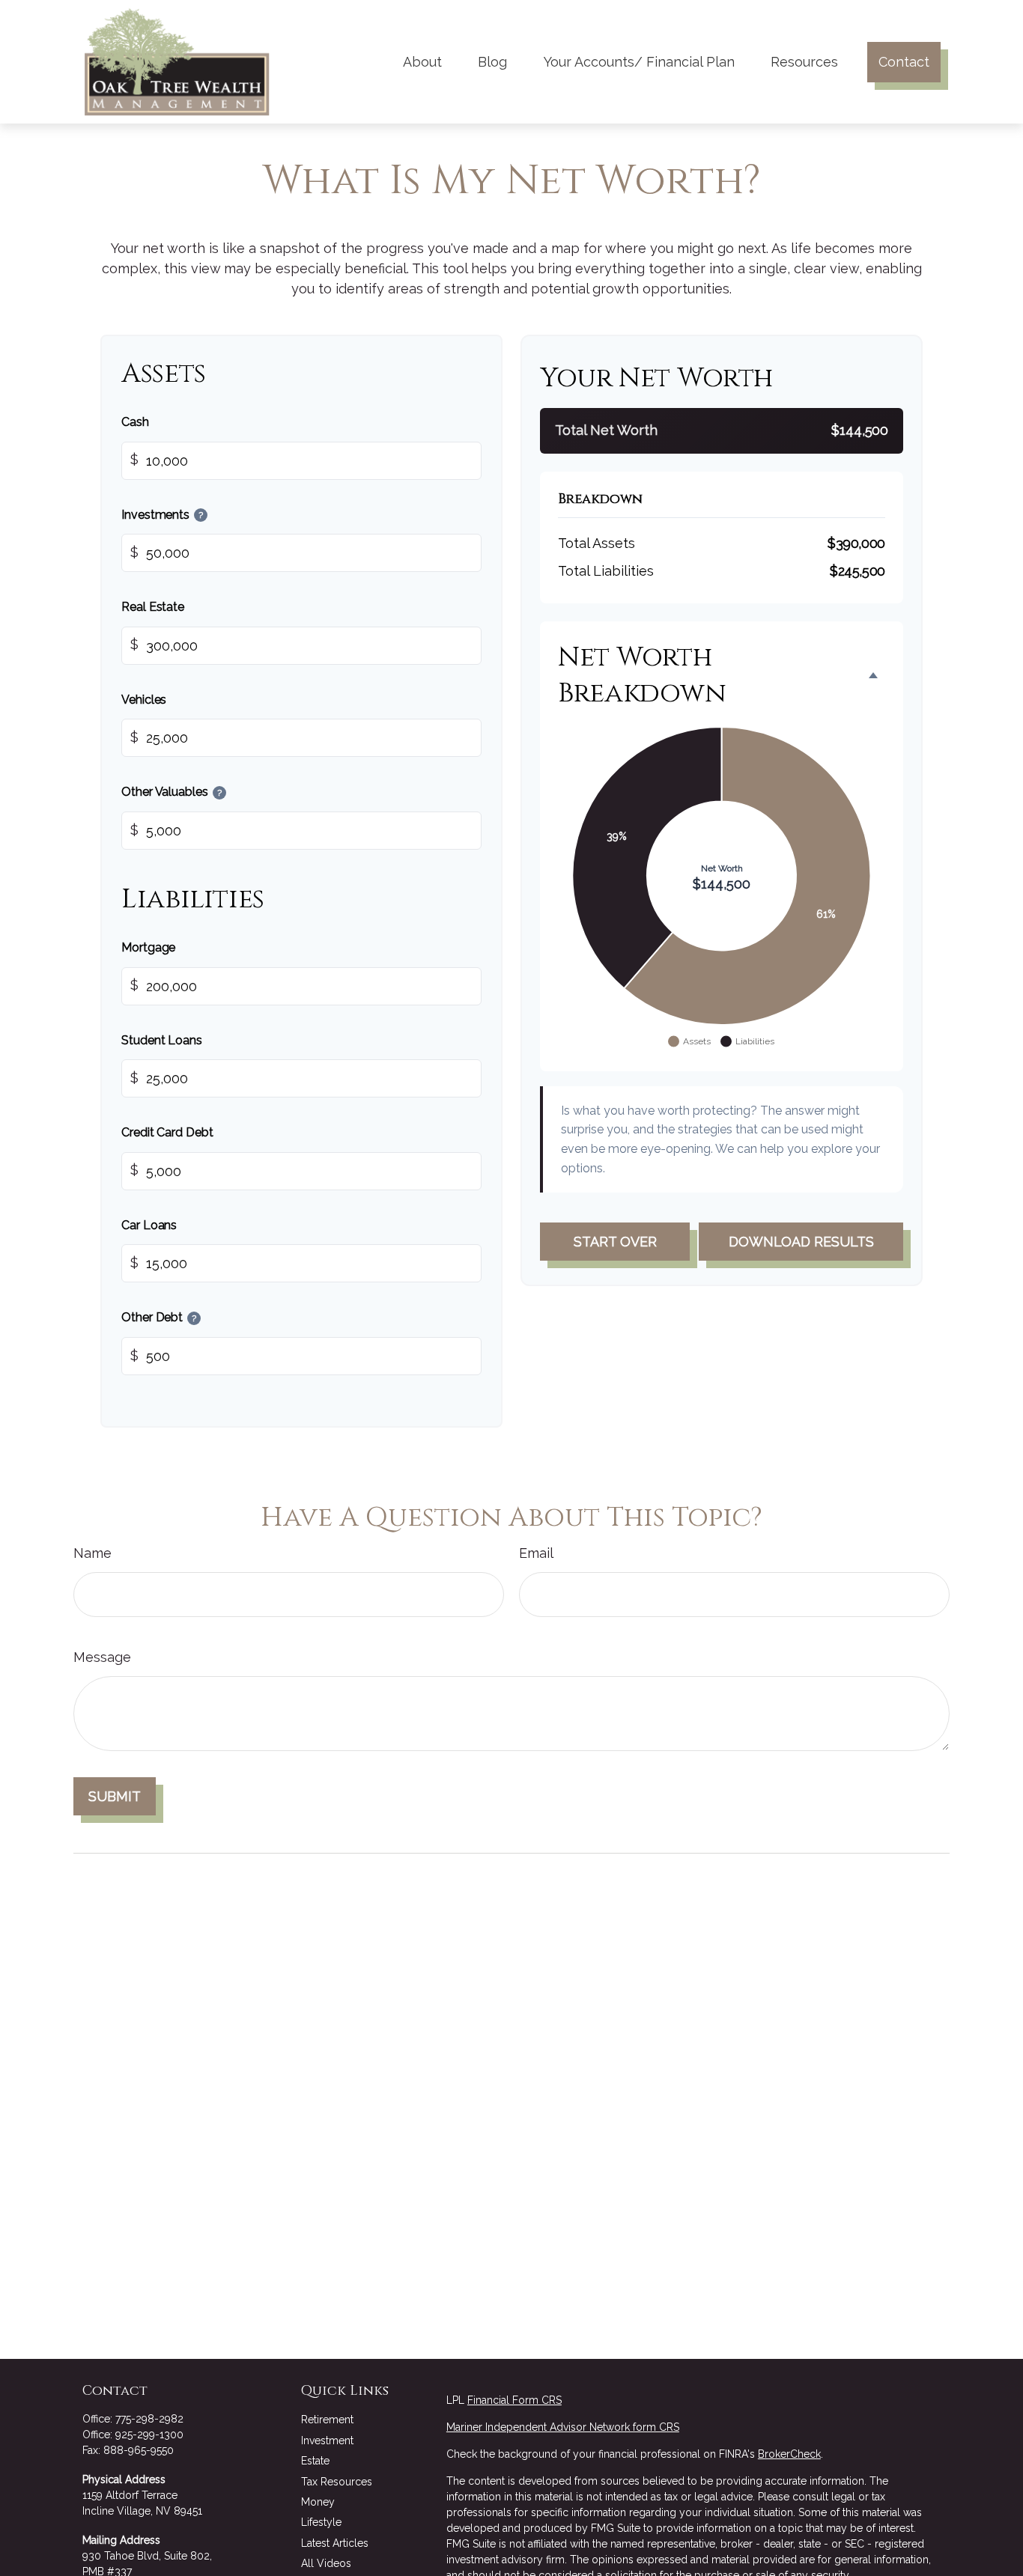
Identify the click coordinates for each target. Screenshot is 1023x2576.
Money (318, 2502)
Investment (327, 2440)
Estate (315, 2461)
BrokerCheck (789, 2454)
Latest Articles (335, 2543)
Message (102, 1657)
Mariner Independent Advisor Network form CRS (563, 2427)
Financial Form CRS (514, 2400)
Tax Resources (337, 2482)
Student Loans (162, 1040)
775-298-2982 (149, 2419)
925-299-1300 (149, 2435)
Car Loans (149, 1225)
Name (92, 1553)
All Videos (326, 2563)
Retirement (327, 2420)
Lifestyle (321, 2522)
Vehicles (144, 700)
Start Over (615, 1242)
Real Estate (153, 608)
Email (536, 1553)
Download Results (801, 1242)
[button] (422, 62)
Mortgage (148, 947)
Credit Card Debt (167, 1133)
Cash (135, 422)
